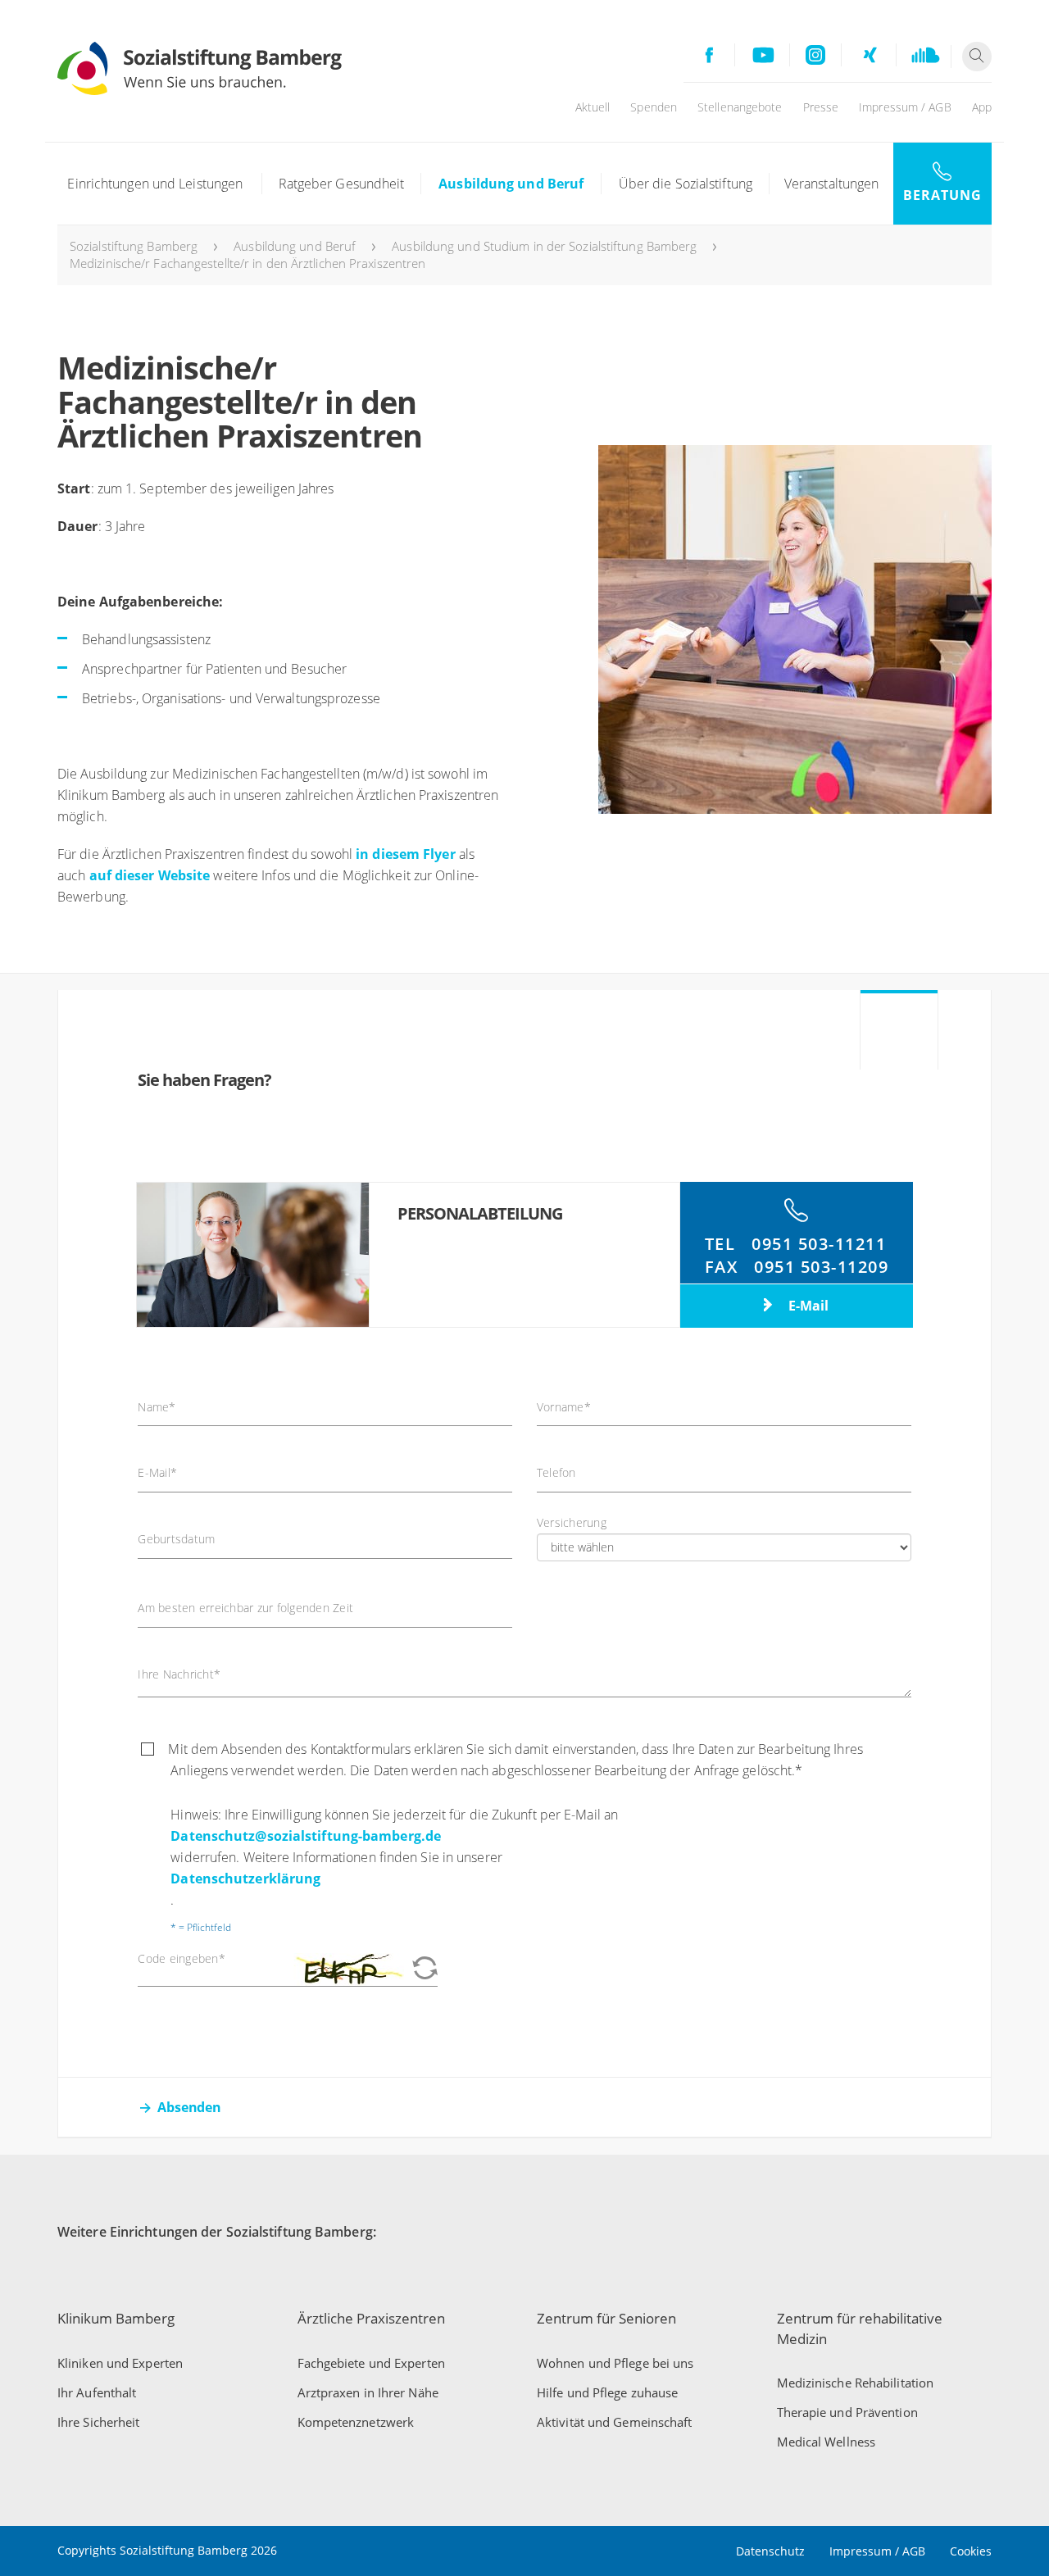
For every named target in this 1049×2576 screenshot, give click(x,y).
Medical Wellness (826, 2442)
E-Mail (807, 1306)
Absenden (189, 2107)
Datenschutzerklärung (245, 1879)
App (982, 107)
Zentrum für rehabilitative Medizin (860, 2328)
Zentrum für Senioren (606, 2318)
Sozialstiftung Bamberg (134, 246)
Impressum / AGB (905, 107)
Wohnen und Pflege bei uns (615, 2363)
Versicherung (572, 1523)
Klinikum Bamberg (116, 2318)
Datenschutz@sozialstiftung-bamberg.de (306, 1836)
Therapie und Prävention (847, 2412)
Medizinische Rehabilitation (856, 2383)
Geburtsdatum (176, 1539)
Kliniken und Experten (120, 2363)
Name (157, 1407)
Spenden (654, 107)
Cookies (971, 2551)
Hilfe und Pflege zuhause (607, 2392)
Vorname (564, 1407)
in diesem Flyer (406, 854)
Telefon (556, 1473)
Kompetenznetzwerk (356, 2422)
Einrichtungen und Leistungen (155, 184)
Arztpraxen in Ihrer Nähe (368, 2392)
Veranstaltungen (832, 184)
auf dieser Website (150, 875)
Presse (821, 107)
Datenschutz (770, 2551)
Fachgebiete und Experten (371, 2363)
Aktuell (593, 107)
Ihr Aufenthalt (97, 2392)
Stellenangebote (740, 107)
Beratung (942, 195)
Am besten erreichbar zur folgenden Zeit (245, 1608)
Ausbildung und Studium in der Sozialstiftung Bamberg (544, 246)
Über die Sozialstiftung (686, 184)
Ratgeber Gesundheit (342, 184)
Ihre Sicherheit (99, 2422)
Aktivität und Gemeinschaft (615, 2422)
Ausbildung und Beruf (511, 184)
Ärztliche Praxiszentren (371, 2318)
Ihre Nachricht (179, 1674)
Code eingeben (182, 1959)
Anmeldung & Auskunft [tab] (899, 1040)
